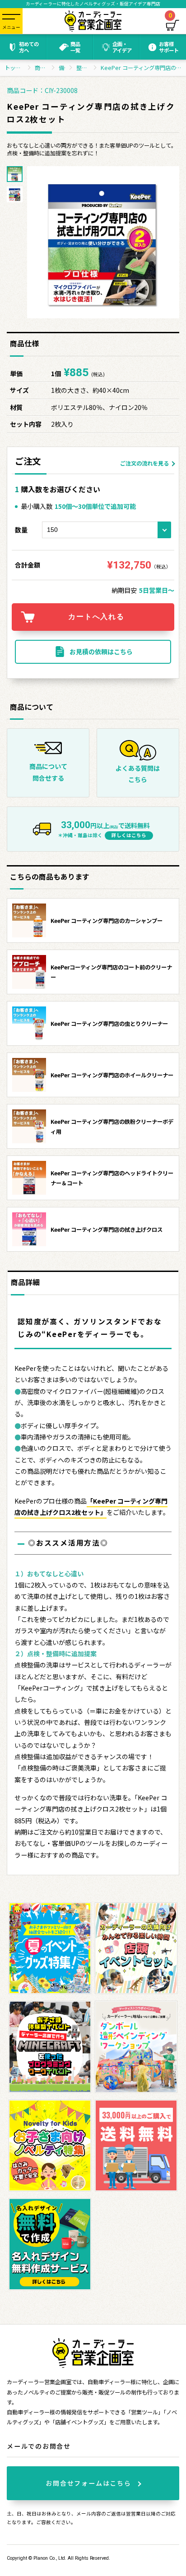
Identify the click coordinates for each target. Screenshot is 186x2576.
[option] (103, 242)
